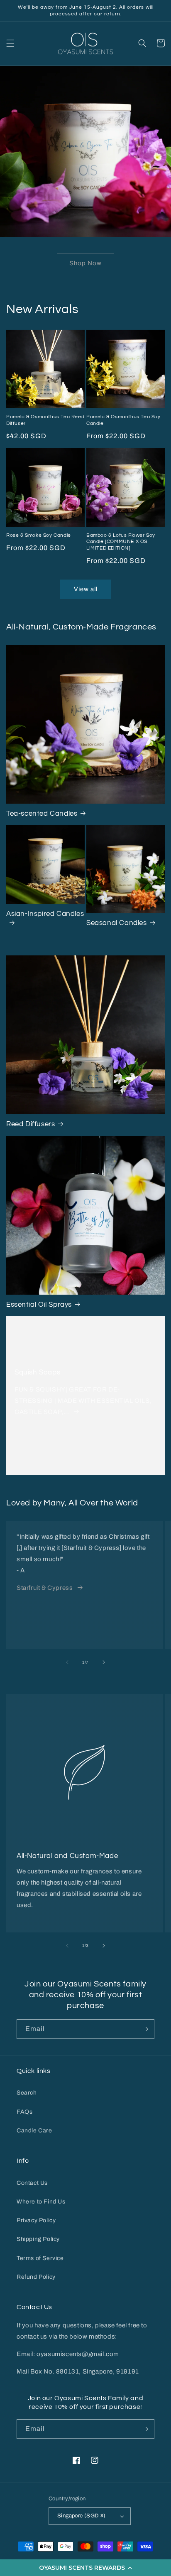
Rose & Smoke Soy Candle (39, 535)
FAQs (24, 2112)
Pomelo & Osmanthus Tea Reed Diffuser (45, 420)
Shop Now (85, 263)
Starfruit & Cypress (45, 1588)
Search (27, 2093)
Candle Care (34, 2131)
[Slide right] (104, 1662)
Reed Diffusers (31, 1124)
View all (86, 589)
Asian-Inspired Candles (45, 914)
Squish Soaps (37, 1372)
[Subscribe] (145, 2029)
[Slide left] (67, 1662)
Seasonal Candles (117, 923)
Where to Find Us (41, 2202)
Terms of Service (40, 2258)
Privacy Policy (36, 2220)
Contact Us (32, 2183)
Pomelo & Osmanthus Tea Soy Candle (123, 420)
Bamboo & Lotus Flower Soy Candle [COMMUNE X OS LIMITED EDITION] (121, 542)
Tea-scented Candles (42, 814)
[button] (85, 2568)
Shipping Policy (38, 2239)
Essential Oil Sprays (39, 1305)
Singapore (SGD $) (82, 2516)
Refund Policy (36, 2277)
